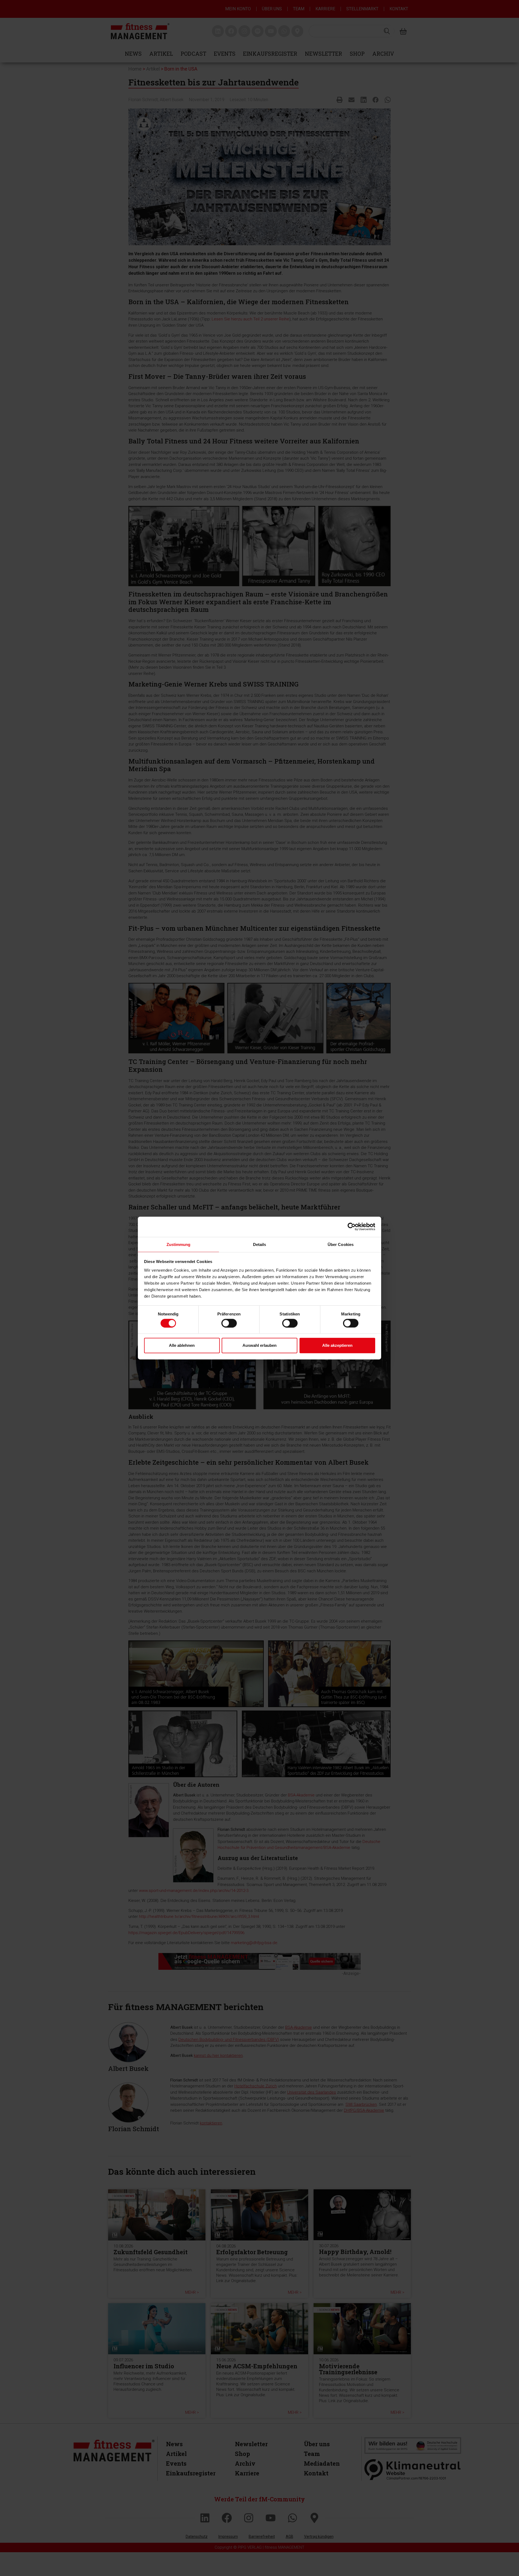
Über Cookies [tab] (341, 1244)
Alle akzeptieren (337, 1345)
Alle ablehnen (182, 1345)
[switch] (229, 1323)
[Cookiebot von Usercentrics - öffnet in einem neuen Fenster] (352, 1227)
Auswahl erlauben (259, 1345)
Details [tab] (260, 1244)
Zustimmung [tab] (179, 1244)
